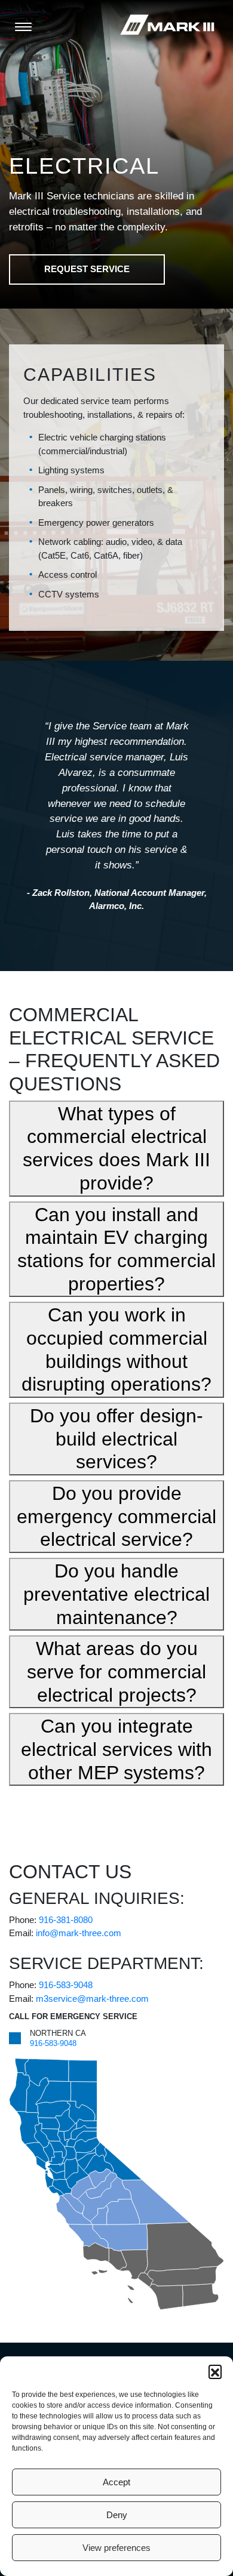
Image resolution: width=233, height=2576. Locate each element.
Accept (116, 2482)
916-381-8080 (66, 1920)
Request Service (87, 269)
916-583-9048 (66, 1985)
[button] (215, 2371)
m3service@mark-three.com (92, 1999)
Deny (117, 2515)
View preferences (116, 2548)
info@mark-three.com (79, 1933)
